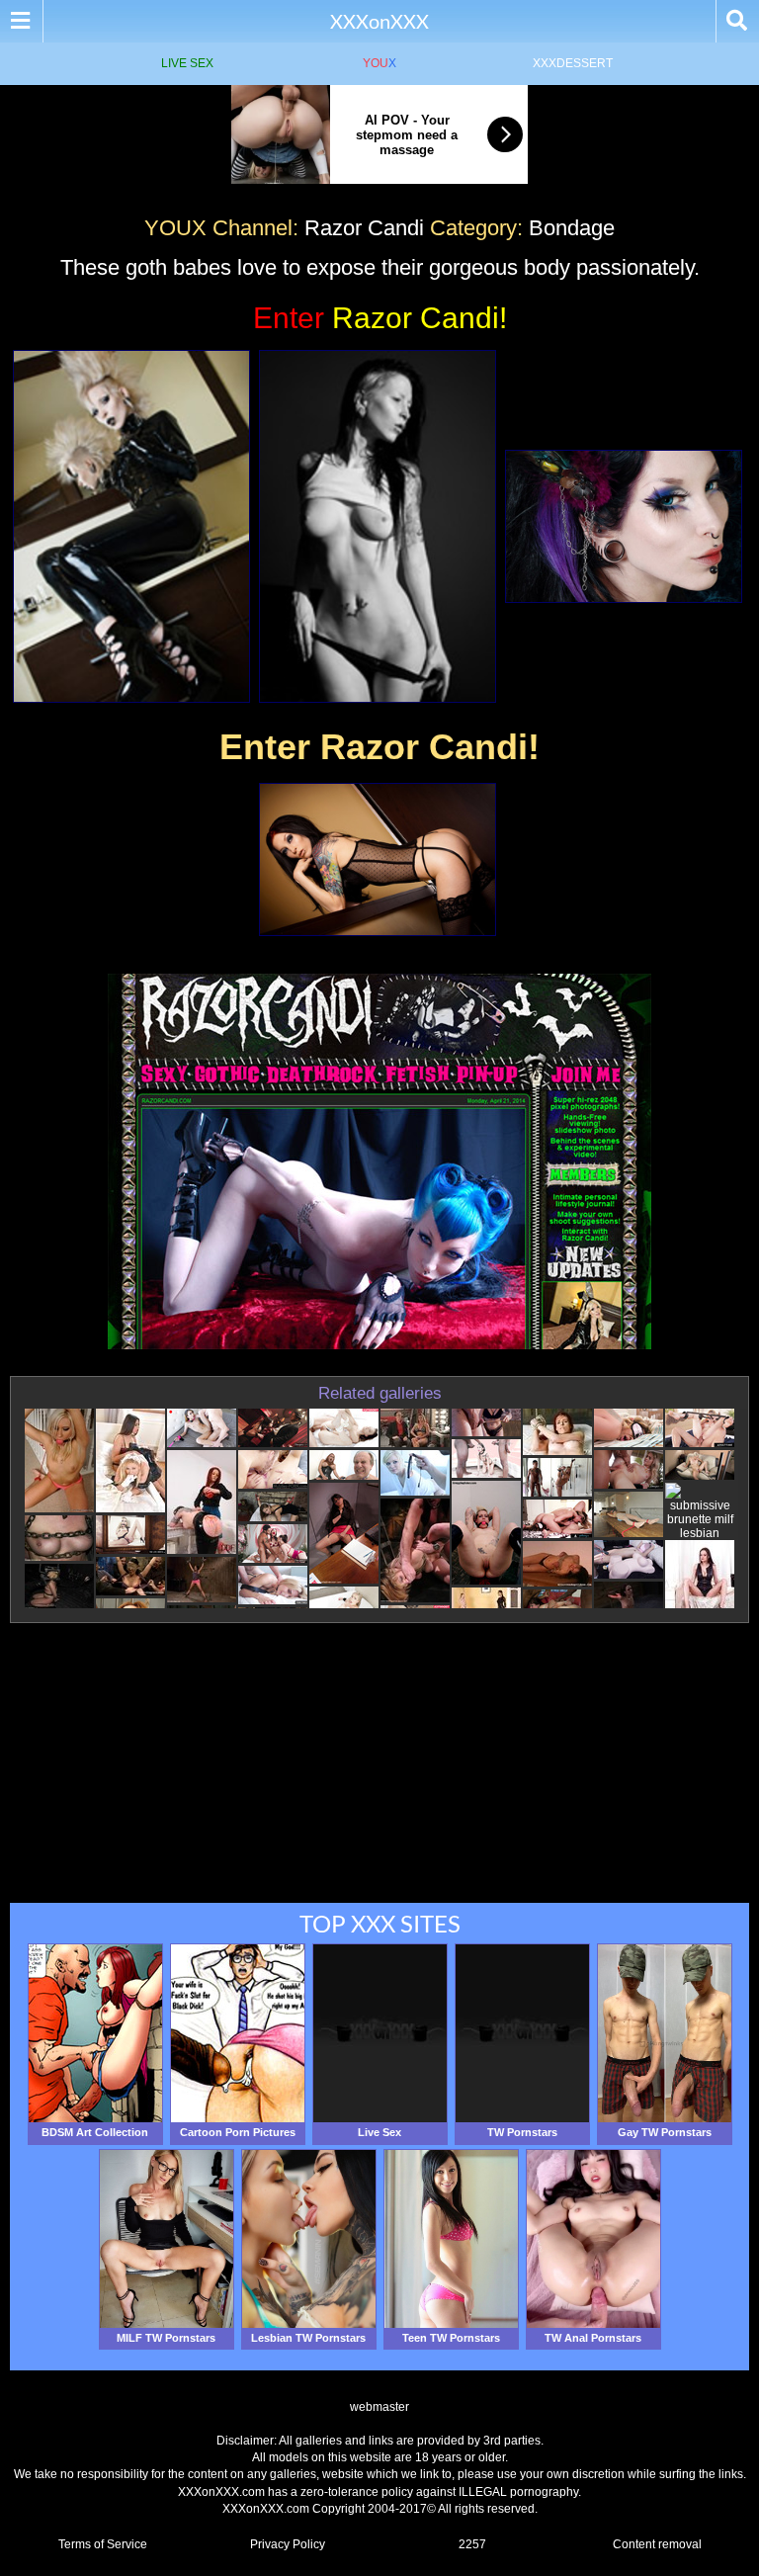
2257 (472, 2544)
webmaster (379, 2407)
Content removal (657, 2544)
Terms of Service (103, 2544)
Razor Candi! (380, 318)
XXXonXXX (379, 21)
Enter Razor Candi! (379, 747)
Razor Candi (364, 228)
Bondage (572, 228)
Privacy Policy (288, 2544)
